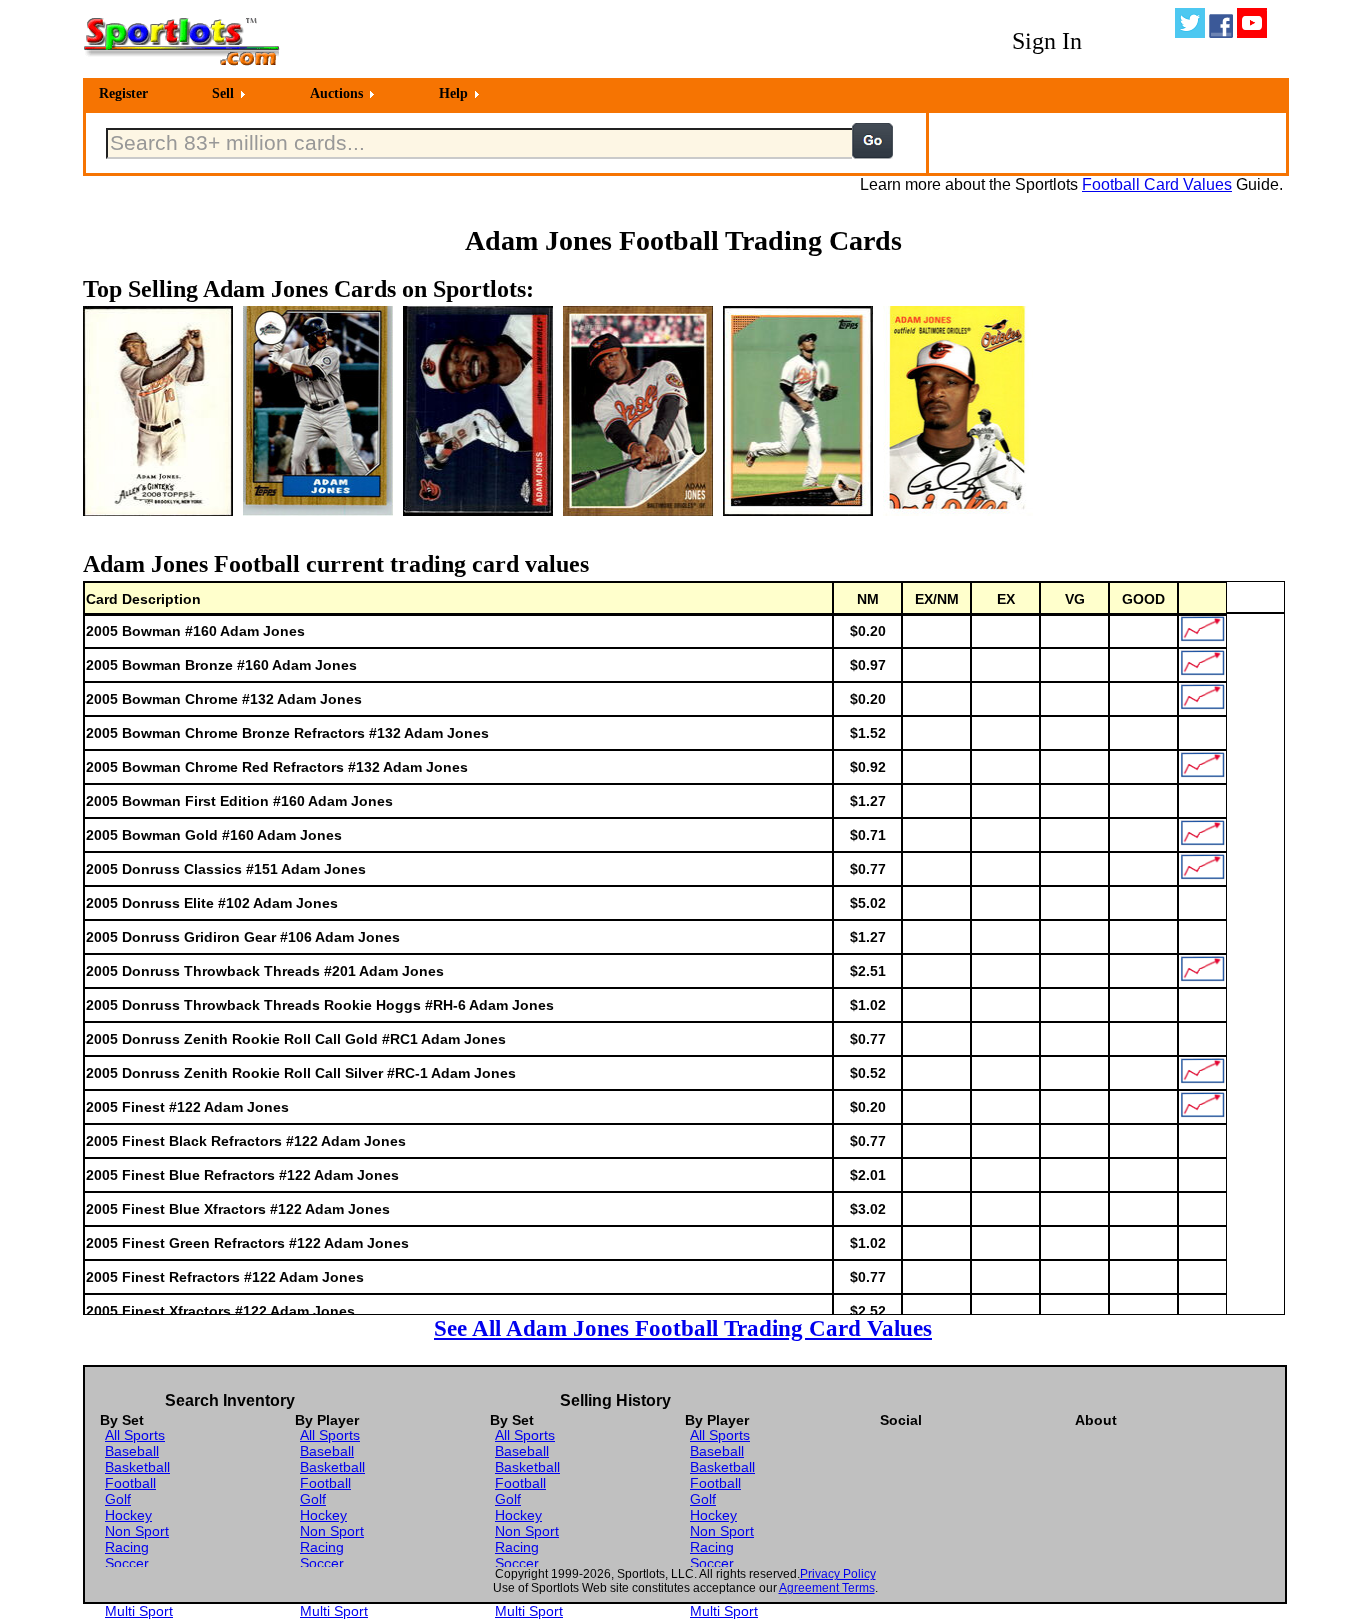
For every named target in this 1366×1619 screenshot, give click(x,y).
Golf (118, 1499)
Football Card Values (1157, 184)
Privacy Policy (838, 1574)
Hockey (128, 1515)
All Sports (135, 1435)
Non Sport (137, 1531)
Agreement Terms (827, 1588)
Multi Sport (139, 1611)
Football (130, 1483)
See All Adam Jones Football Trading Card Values (683, 1328)
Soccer (127, 1563)
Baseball (132, 1451)
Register (123, 93)
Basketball (137, 1467)
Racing (127, 1547)
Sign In (1047, 41)
